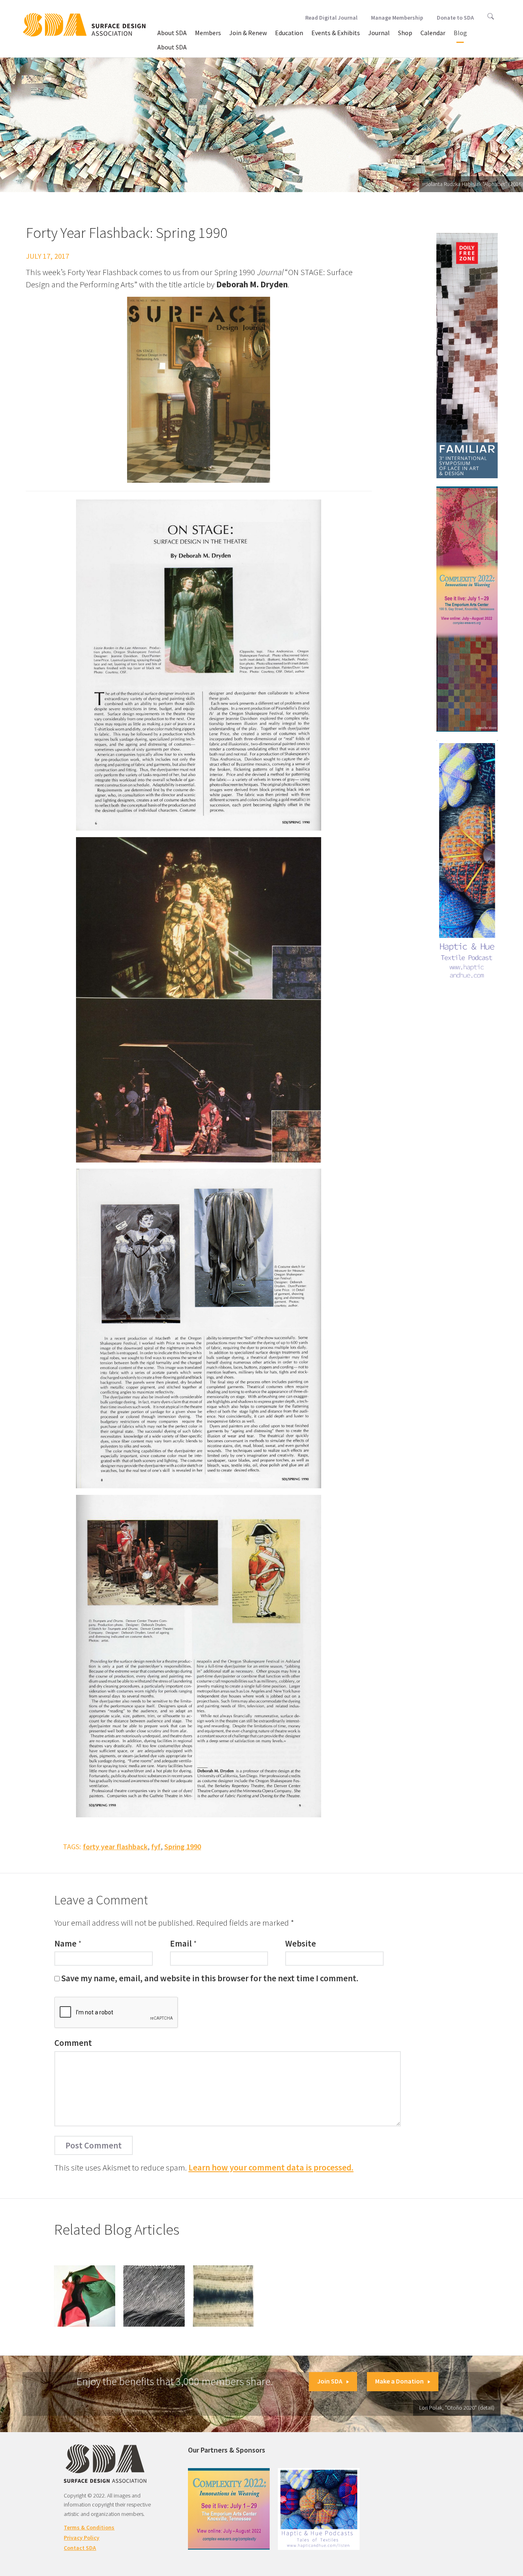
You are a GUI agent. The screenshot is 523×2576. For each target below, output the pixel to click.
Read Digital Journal (331, 18)
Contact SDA (80, 2548)
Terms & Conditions (89, 2527)
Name (65, 1943)
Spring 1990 (183, 1847)
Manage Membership (397, 18)
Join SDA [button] (330, 2381)
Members (208, 33)
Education (289, 33)
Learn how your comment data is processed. (271, 2167)
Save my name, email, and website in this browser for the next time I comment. (210, 1978)
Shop (405, 33)
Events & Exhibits (336, 33)
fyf (156, 1847)
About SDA (172, 33)
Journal (379, 33)
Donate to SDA (455, 18)
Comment (73, 2043)
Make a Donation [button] (399, 2381)
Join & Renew (248, 33)
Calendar (433, 33)
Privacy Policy (82, 2538)
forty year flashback (115, 1847)
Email (181, 1943)
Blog (460, 33)
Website (301, 1943)
